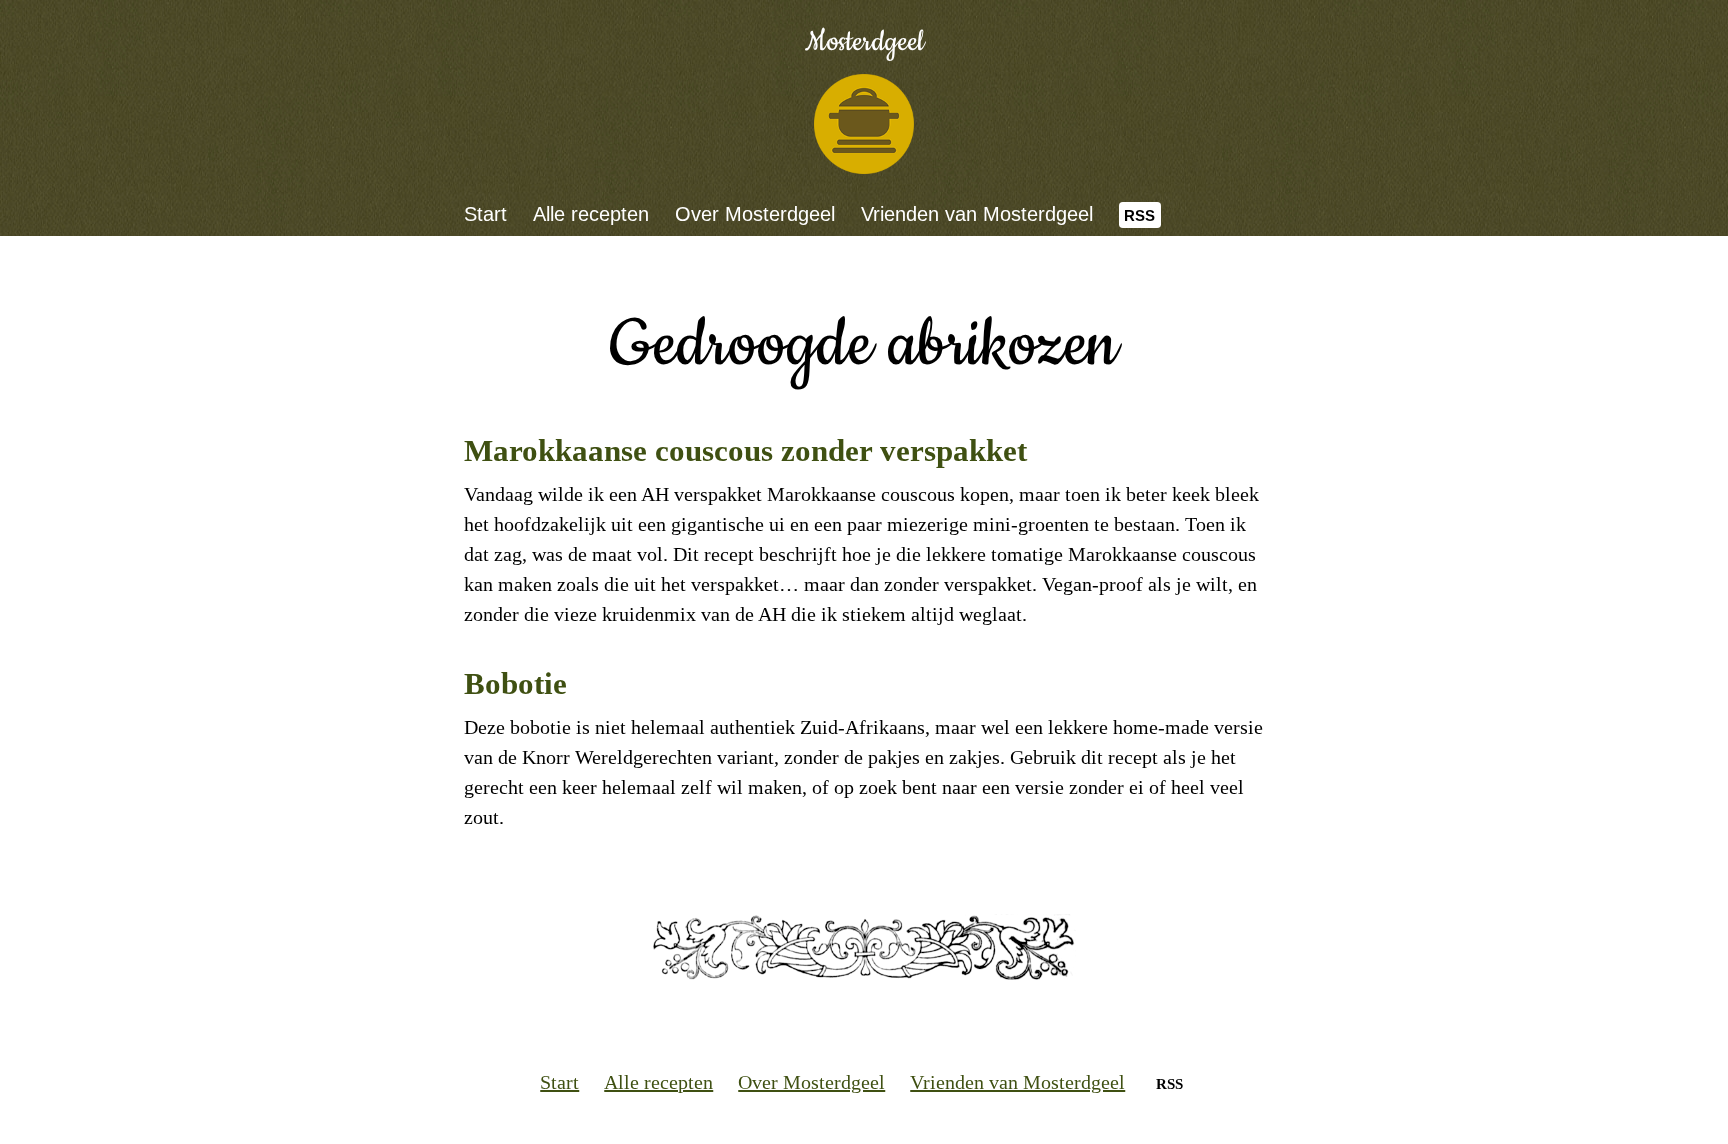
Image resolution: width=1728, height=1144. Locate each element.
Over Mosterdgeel (755, 214)
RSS (1139, 215)
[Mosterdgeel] (864, 124)
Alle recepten (591, 214)
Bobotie (515, 683)
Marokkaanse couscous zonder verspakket (745, 450)
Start (485, 214)
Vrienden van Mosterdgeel (977, 214)
